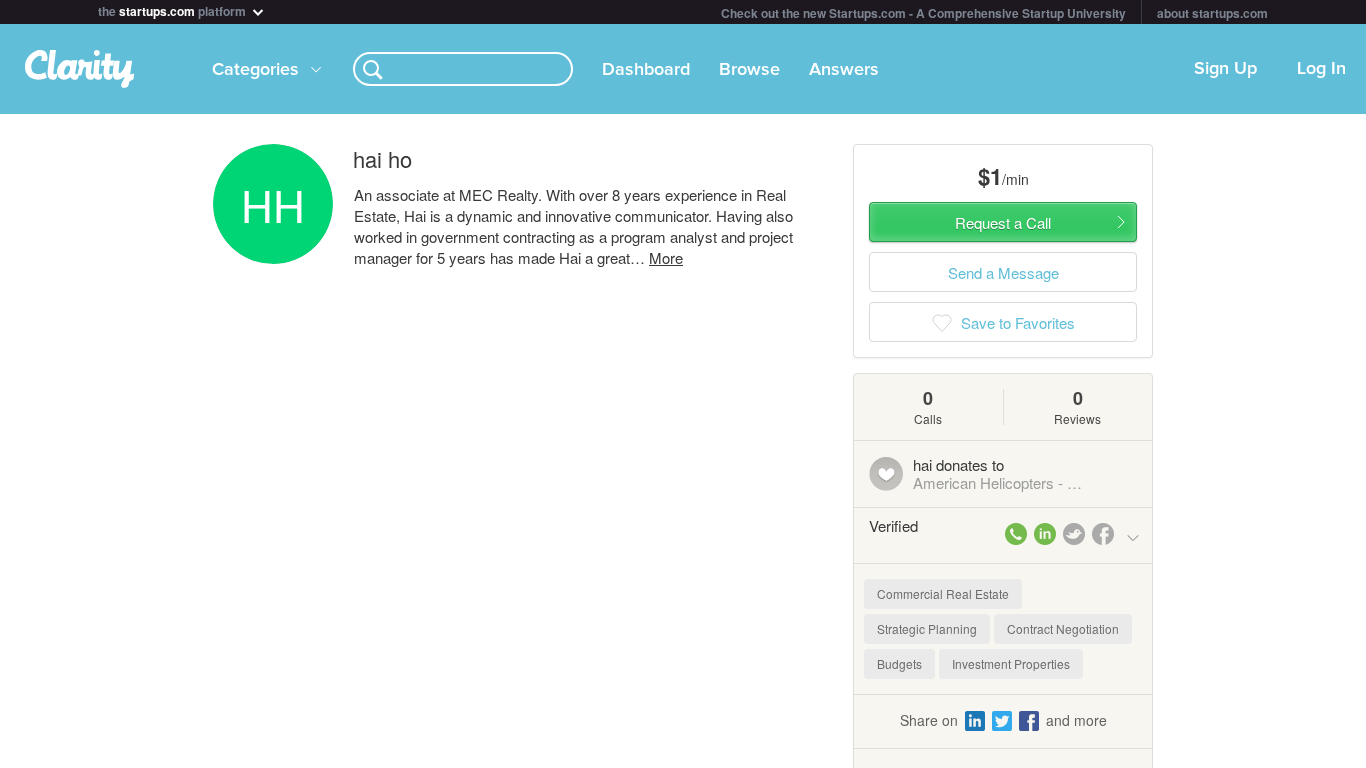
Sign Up (1225, 69)
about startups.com (1212, 13)
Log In (1321, 69)
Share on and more (1003, 720)
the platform (173, 9)
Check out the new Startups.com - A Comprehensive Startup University (923, 13)
